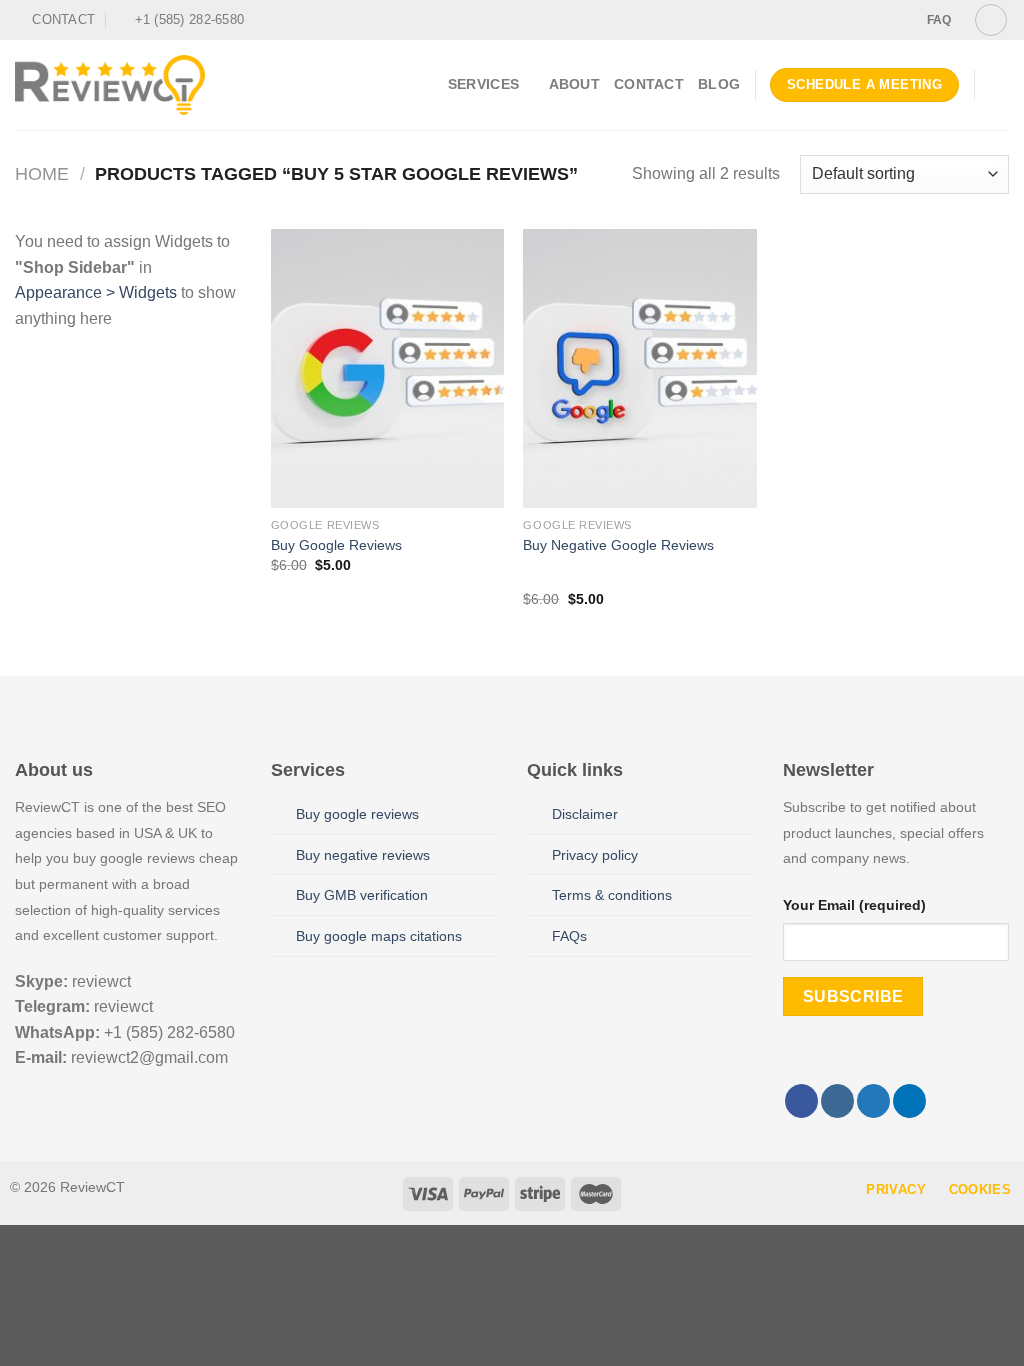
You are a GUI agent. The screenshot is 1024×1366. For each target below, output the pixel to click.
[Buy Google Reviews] (387, 368)
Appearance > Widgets (96, 292)
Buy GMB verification (362, 895)
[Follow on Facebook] (840, 20)
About (574, 84)
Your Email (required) (854, 905)
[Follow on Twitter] (878, 20)
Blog (719, 84)
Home (42, 173)
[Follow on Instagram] (859, 20)
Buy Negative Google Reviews (618, 545)
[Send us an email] (897, 20)
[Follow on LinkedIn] (909, 1101)
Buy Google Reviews (336, 545)
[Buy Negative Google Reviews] (639, 368)
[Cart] (999, 85)
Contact (649, 84)
